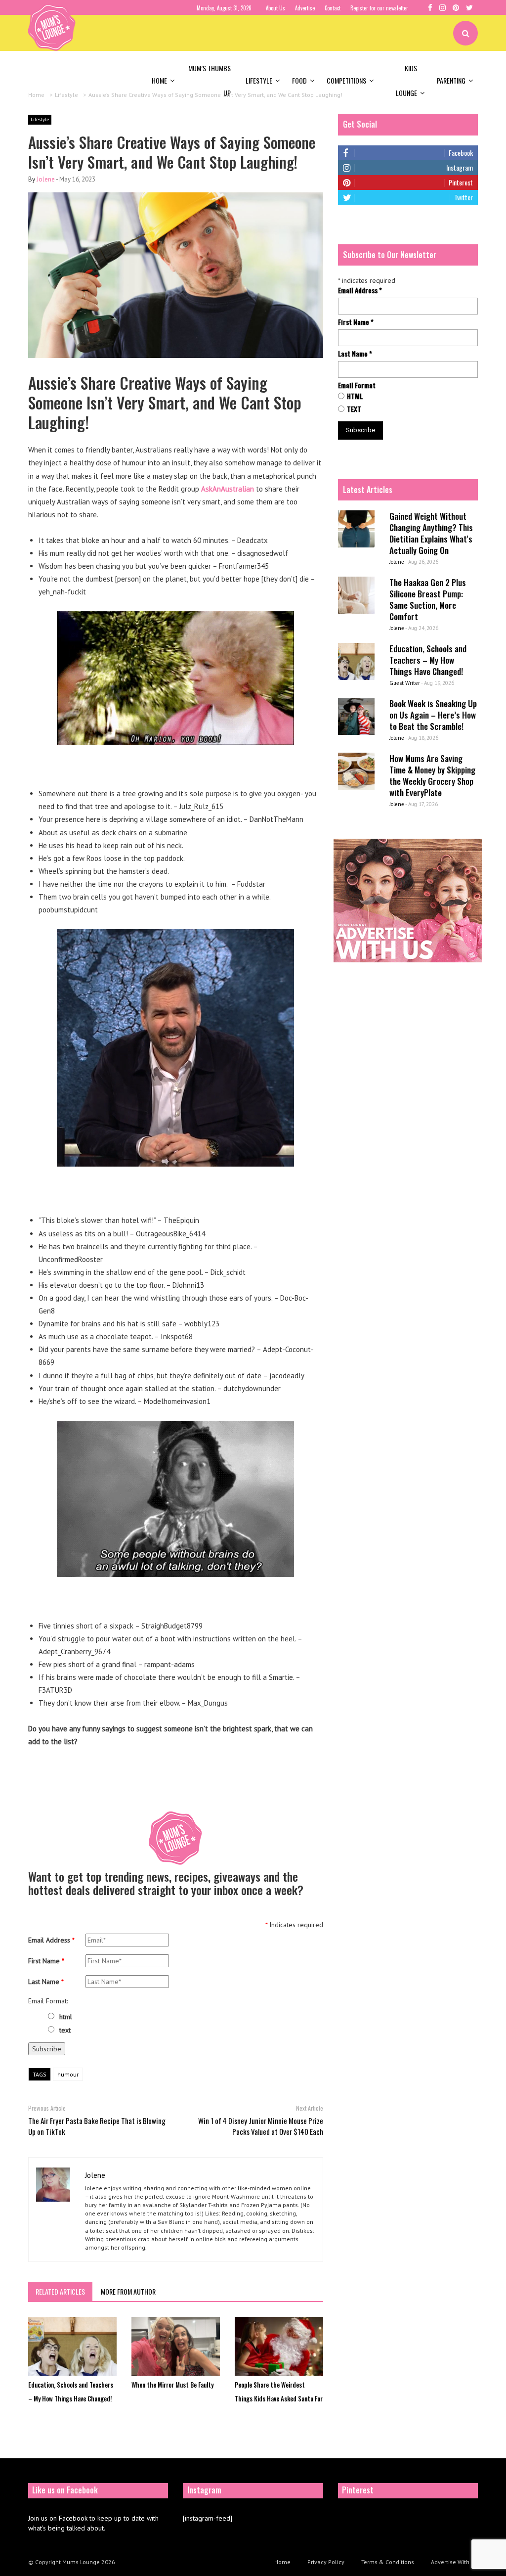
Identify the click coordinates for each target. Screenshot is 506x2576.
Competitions (346, 80)
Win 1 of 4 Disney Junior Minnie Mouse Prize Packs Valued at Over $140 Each (261, 2126)
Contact (333, 8)
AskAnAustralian (228, 489)
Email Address (51, 1940)
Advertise (305, 8)
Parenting (451, 80)
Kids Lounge (406, 80)
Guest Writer (405, 683)
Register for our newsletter (379, 8)
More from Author (128, 2291)
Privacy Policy (326, 2562)
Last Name (46, 1982)
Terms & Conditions (388, 2562)
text (65, 2030)
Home (159, 80)
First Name (46, 1961)
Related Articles (60, 2291)
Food (299, 80)
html (66, 2017)
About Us (275, 8)
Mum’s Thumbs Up (210, 80)
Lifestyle (259, 80)
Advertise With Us (454, 2562)
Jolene (46, 179)
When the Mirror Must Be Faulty (172, 2385)
